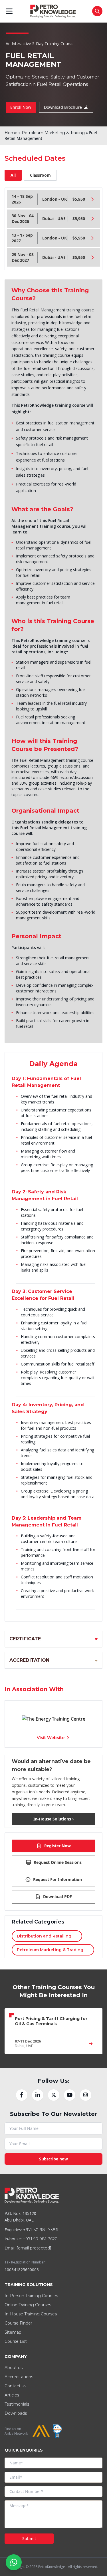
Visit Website (51, 1738)
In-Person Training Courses (31, 2296)
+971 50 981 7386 (41, 2230)
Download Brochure (63, 107)
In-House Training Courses (31, 2314)
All (13, 175)
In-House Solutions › (53, 1819)
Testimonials (17, 2404)
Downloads (16, 2413)
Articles (12, 2395)
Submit (29, 2538)
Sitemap (13, 2332)
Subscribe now (53, 2159)
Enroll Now (21, 107)
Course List (16, 2341)
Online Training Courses (28, 2305)
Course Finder (18, 2323)
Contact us (15, 2386)
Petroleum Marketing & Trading (53, 133)
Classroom (40, 175)
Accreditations (19, 2377)
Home (11, 133)
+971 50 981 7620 (40, 2239)
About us (14, 2368)
